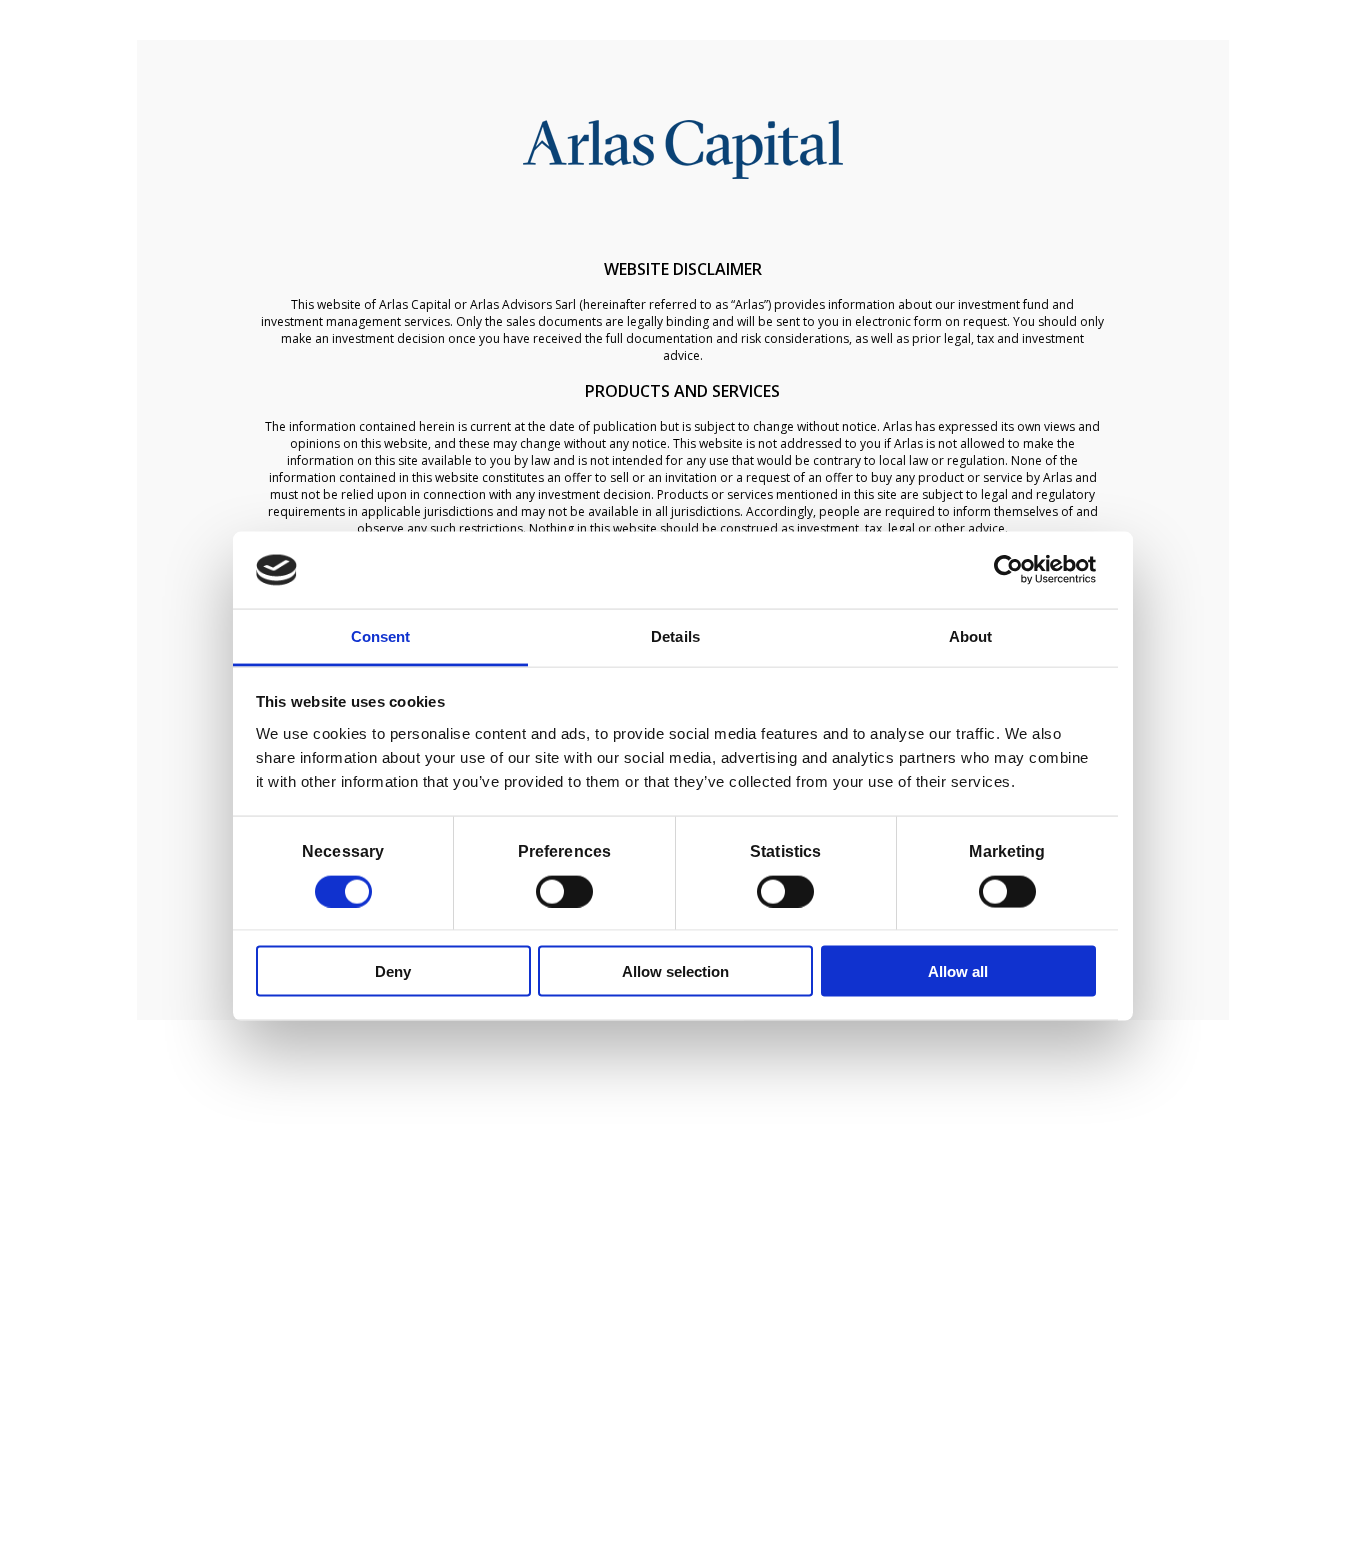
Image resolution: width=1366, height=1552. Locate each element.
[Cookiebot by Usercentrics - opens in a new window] (1008, 570)
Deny (393, 971)
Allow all (958, 971)
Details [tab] (675, 635)
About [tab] (971, 635)
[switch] (564, 891)
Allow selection (675, 971)
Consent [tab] (381, 635)
